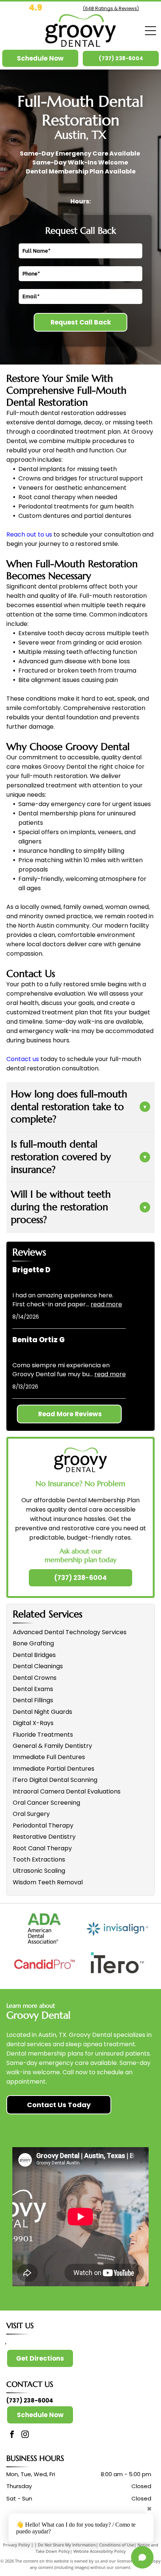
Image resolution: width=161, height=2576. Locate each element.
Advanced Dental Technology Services (70, 1632)
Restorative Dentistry (44, 1837)
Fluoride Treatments (43, 1735)
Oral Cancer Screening (46, 1803)
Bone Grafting (33, 1643)
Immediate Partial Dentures (54, 1769)
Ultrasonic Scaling (39, 1871)
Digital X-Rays (33, 1723)
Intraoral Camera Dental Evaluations (67, 1791)
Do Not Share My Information (67, 2545)
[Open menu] (151, 31)
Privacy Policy (16, 2545)
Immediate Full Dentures (49, 1757)
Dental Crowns (35, 1678)
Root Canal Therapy (42, 1848)
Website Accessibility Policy (100, 2551)
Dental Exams (33, 1689)
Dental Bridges (34, 1655)
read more (106, 1304)
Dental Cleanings (38, 1666)
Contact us (23, 1059)
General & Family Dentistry (52, 1746)
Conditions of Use (117, 2545)
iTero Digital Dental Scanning (55, 1780)
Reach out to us (29, 534)
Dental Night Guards (42, 1712)
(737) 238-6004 (30, 2400)
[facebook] (12, 2435)
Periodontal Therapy (43, 1825)
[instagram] (25, 2435)
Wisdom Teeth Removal (48, 1882)
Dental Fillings (33, 1700)
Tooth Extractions (39, 1859)
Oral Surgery (31, 1814)
